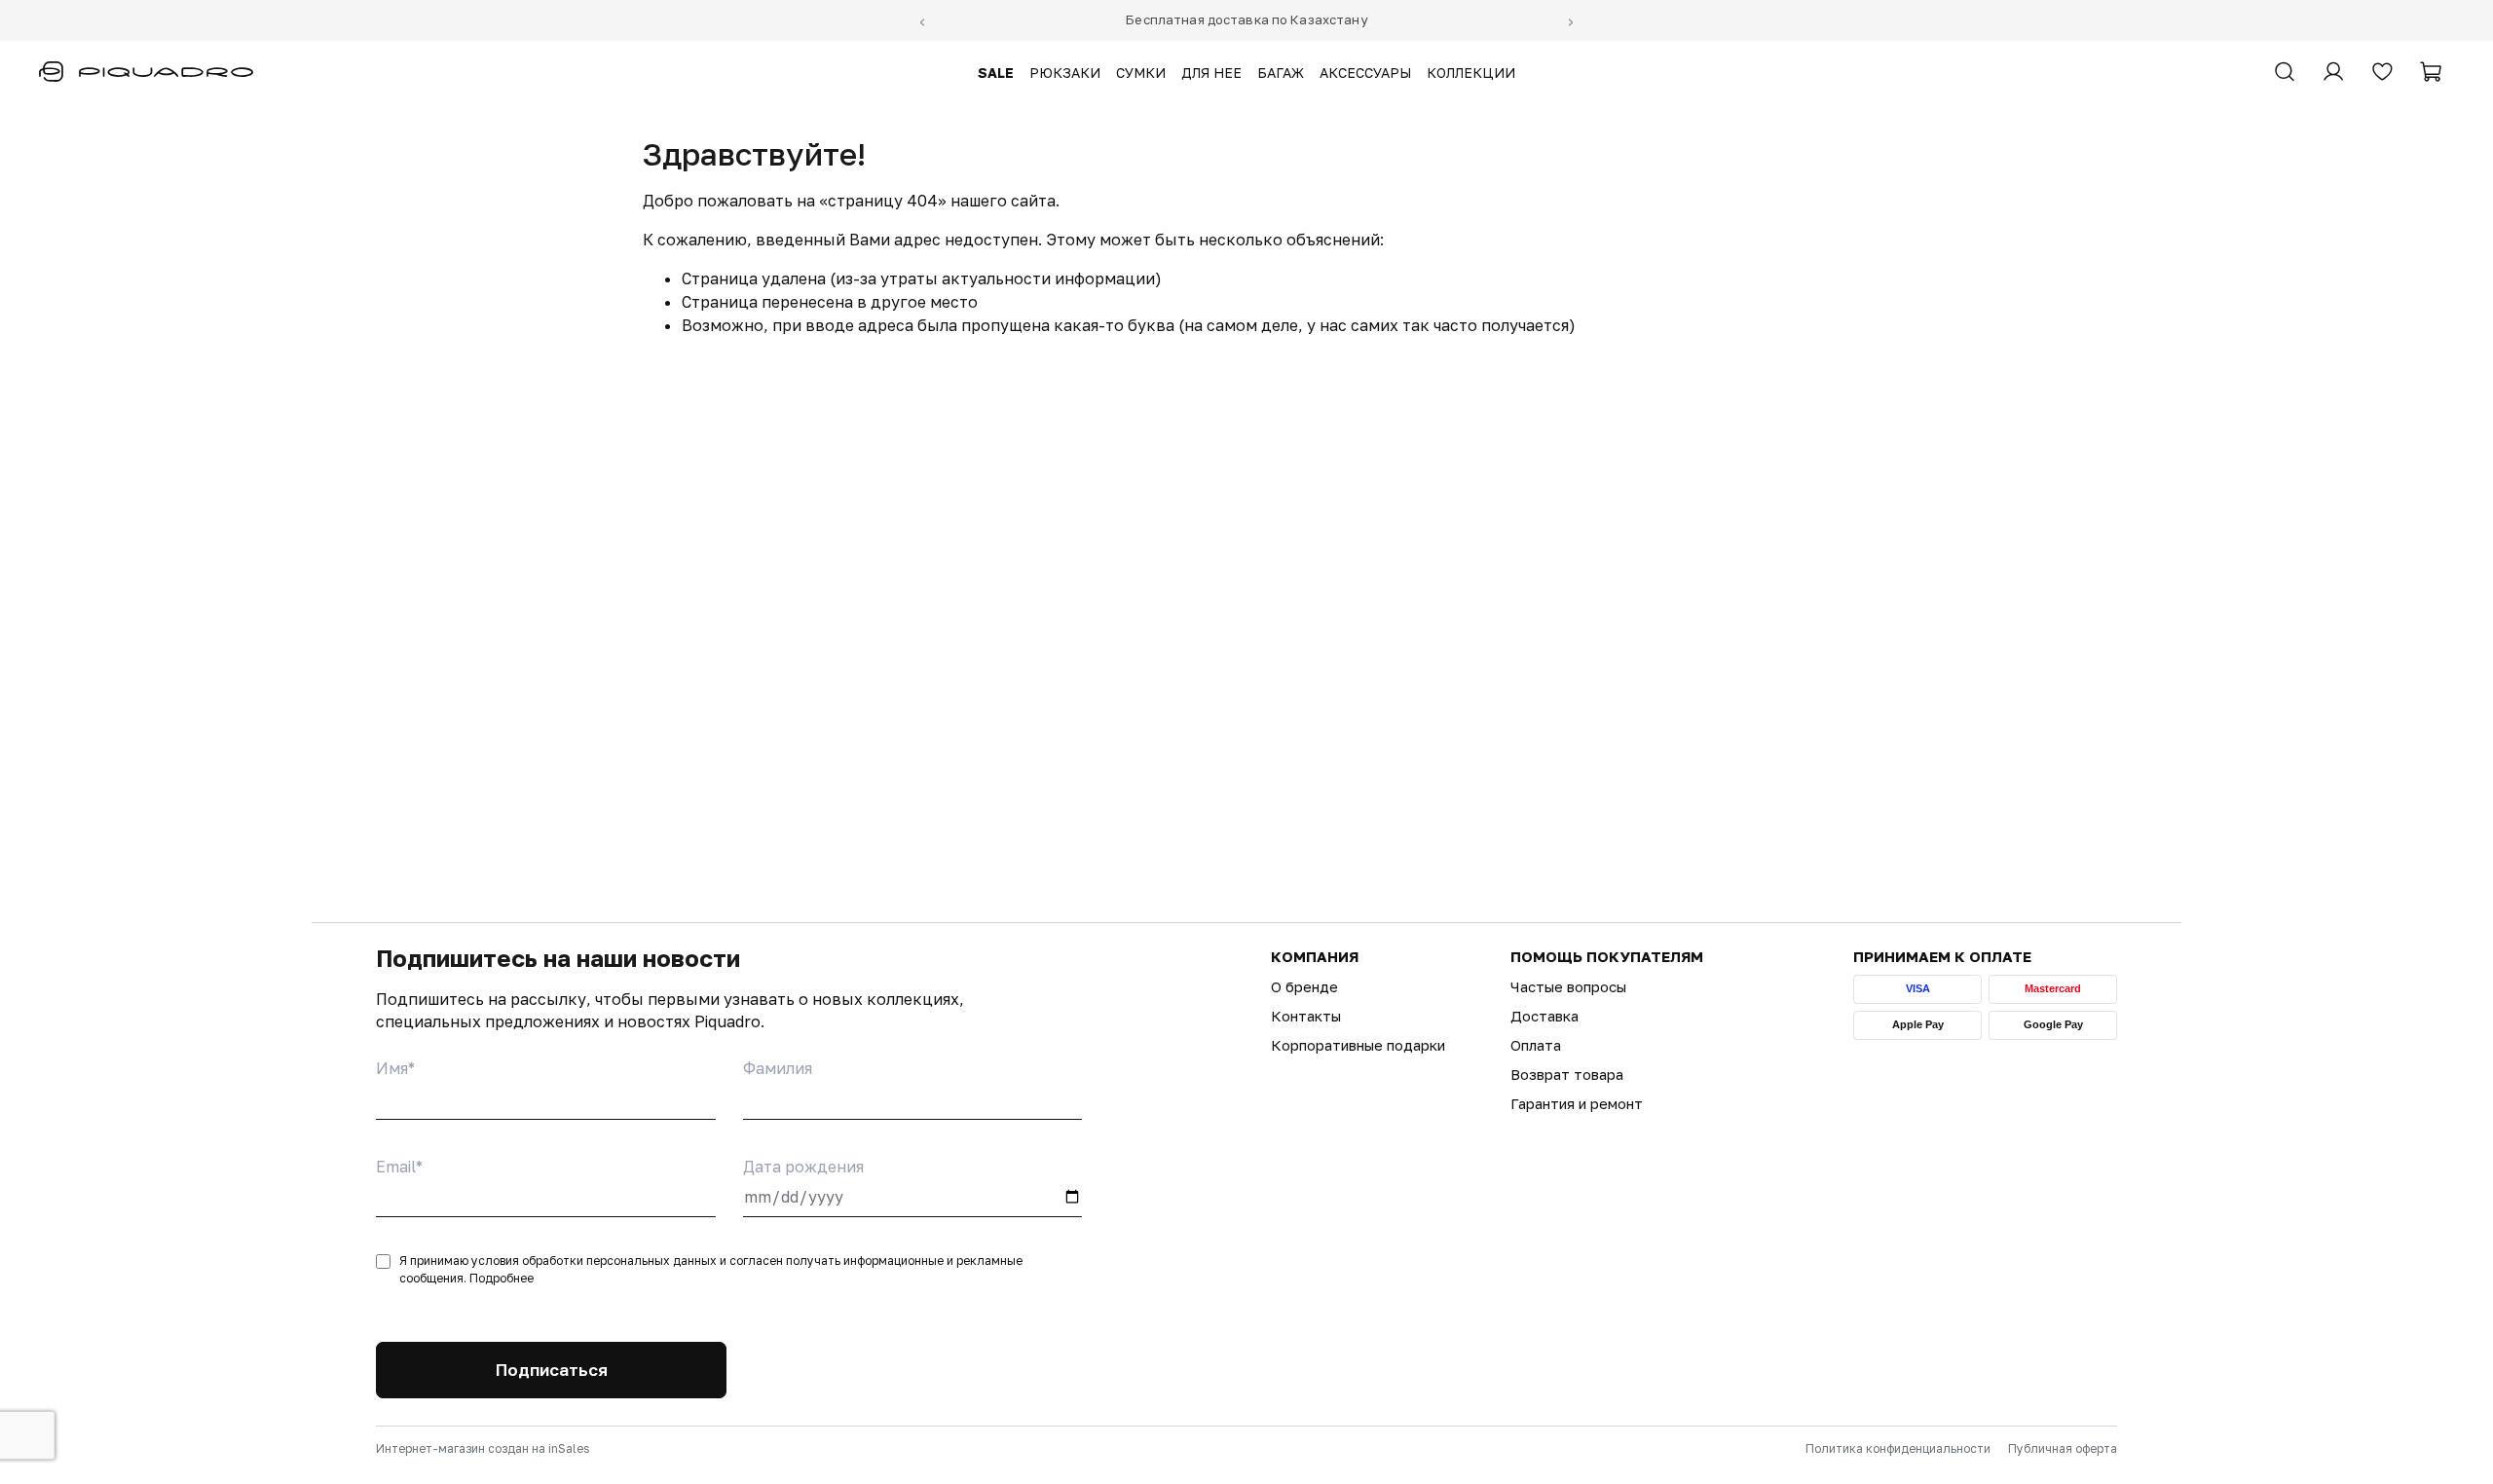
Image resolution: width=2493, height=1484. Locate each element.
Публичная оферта (2063, 1448)
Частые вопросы (1568, 986)
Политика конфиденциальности (1898, 1448)
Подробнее (502, 1278)
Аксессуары (1365, 73)
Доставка (1544, 1016)
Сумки (1141, 73)
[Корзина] (2431, 72)
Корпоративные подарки (1358, 1045)
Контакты (1306, 1016)
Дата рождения (803, 1167)
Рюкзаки (1065, 73)
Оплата (1536, 1045)
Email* (399, 1167)
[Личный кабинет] (2333, 72)
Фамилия (778, 1068)
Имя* (395, 1068)
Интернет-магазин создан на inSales (483, 1448)
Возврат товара (1567, 1074)
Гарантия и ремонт (1577, 1103)
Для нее (1211, 73)
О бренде (1304, 986)
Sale (996, 73)
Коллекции (1471, 73)
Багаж (1281, 73)
